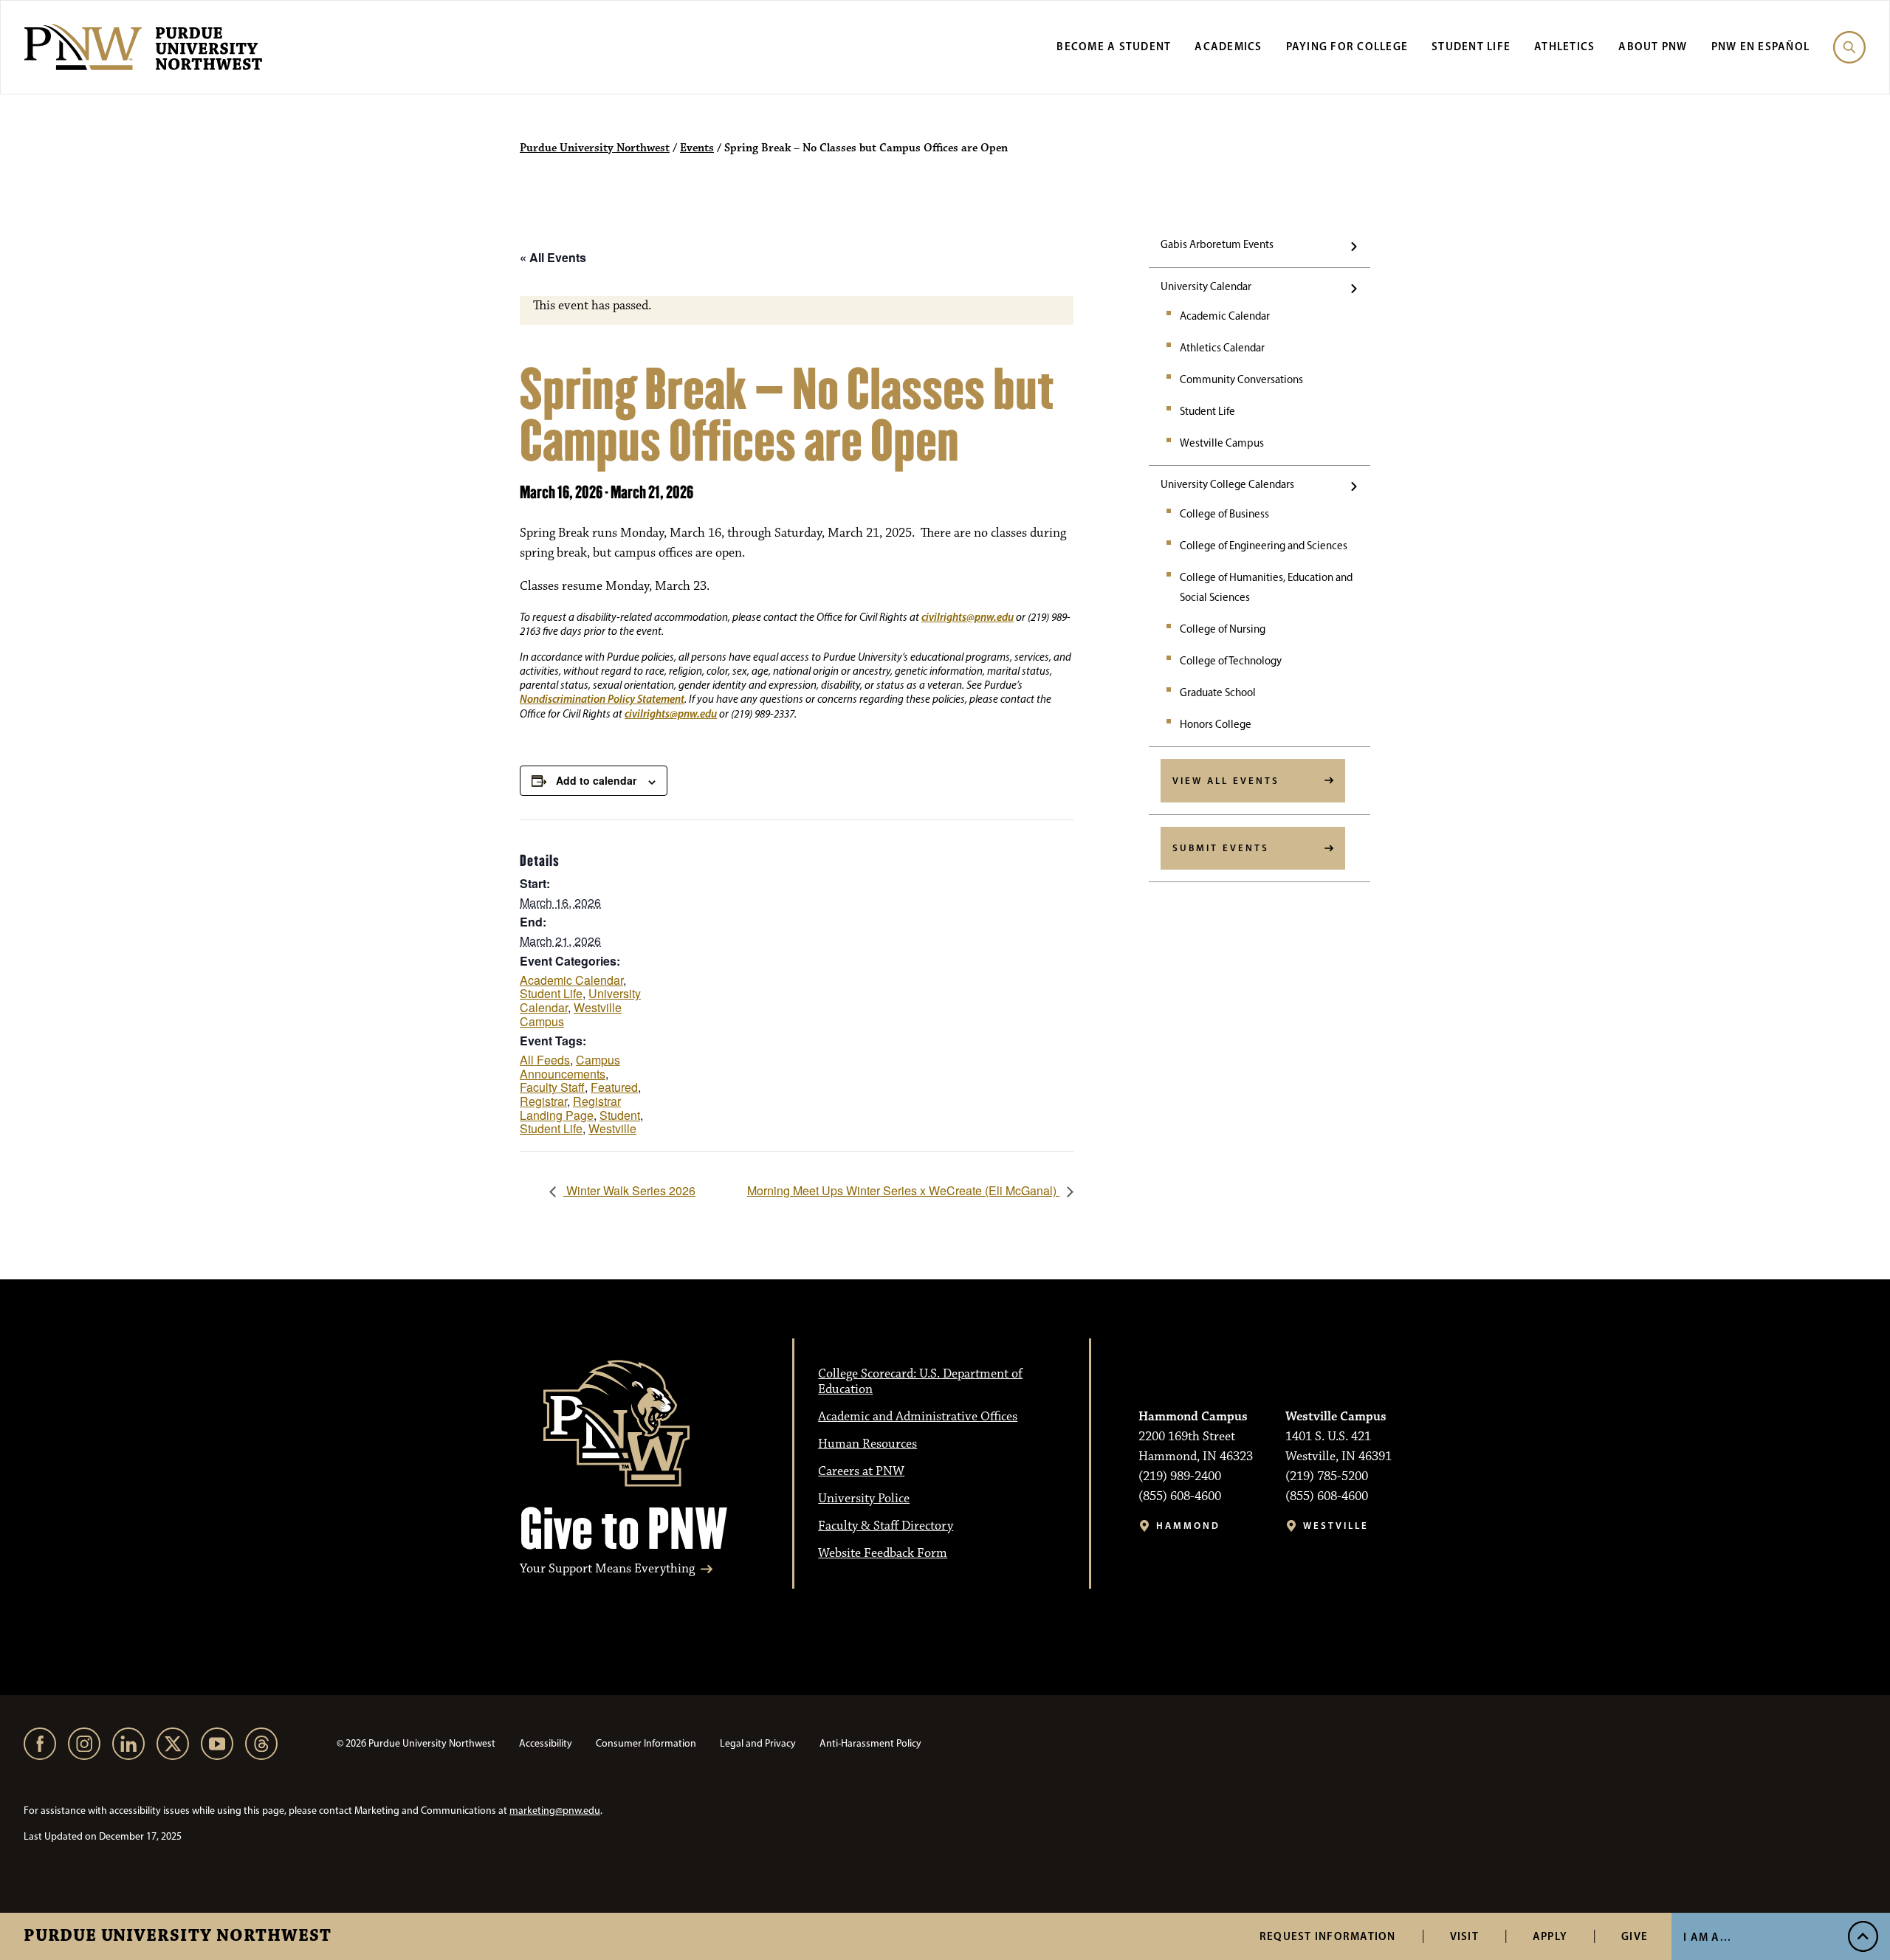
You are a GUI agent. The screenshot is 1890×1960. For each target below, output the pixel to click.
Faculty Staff (552, 1087)
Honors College (1216, 724)
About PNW (1653, 46)
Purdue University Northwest (178, 1936)
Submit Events (1221, 847)
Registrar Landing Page (570, 1108)
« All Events (553, 257)
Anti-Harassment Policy (870, 1743)
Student (620, 1115)
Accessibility (546, 1743)
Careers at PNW (861, 1471)
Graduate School (1218, 692)
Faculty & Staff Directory (886, 1526)
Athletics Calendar (1222, 348)
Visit (1464, 1936)
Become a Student (1114, 46)
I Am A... (1707, 1937)
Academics (1228, 46)
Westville (612, 1128)
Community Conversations (1241, 379)
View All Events (1226, 780)
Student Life (1471, 46)
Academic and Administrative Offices (918, 1417)
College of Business (1224, 514)
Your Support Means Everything (607, 1569)
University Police (864, 1499)
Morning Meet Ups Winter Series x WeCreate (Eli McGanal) (903, 1190)
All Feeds (545, 1060)
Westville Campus (1222, 443)
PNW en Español (1761, 46)
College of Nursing (1223, 629)
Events (697, 148)
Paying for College (1347, 46)
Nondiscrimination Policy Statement (602, 699)
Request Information (1328, 1936)
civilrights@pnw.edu (968, 617)
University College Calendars (1227, 484)
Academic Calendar (1225, 316)
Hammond (1188, 1526)
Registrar (543, 1101)
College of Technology (1231, 661)
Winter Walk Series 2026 (629, 1190)
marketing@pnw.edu (555, 1811)
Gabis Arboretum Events (1217, 244)
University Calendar (1206, 286)
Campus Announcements (570, 1067)
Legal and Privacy (758, 1743)
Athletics (1564, 46)
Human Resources (867, 1444)
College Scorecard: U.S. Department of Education (920, 1382)
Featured (614, 1087)
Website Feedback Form (883, 1553)
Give (1635, 1936)
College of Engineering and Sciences (1264, 546)
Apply (1550, 1936)
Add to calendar (596, 780)
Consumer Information (646, 1743)
